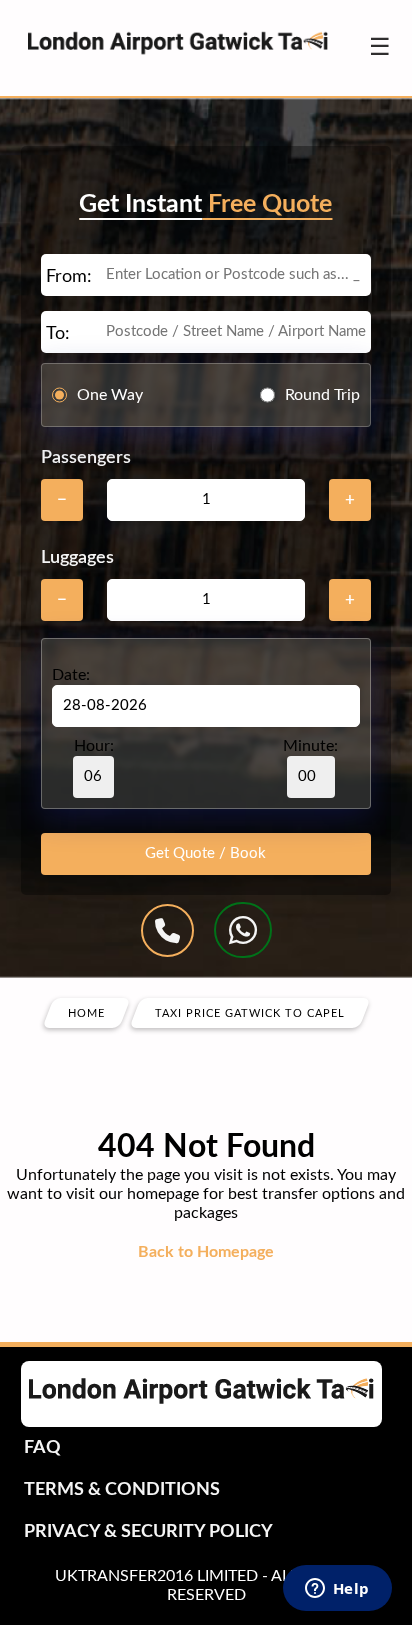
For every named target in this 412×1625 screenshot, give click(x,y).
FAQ (42, 1448)
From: (69, 277)
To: (58, 334)
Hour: (94, 746)
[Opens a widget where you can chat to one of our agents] (337, 1590)
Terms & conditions (122, 1490)
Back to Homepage (206, 1252)
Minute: (310, 746)
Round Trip (322, 395)
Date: (71, 675)
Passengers (86, 458)
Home (86, 1013)
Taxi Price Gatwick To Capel (250, 1013)
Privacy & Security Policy (148, 1532)
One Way (110, 395)
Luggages (77, 558)
